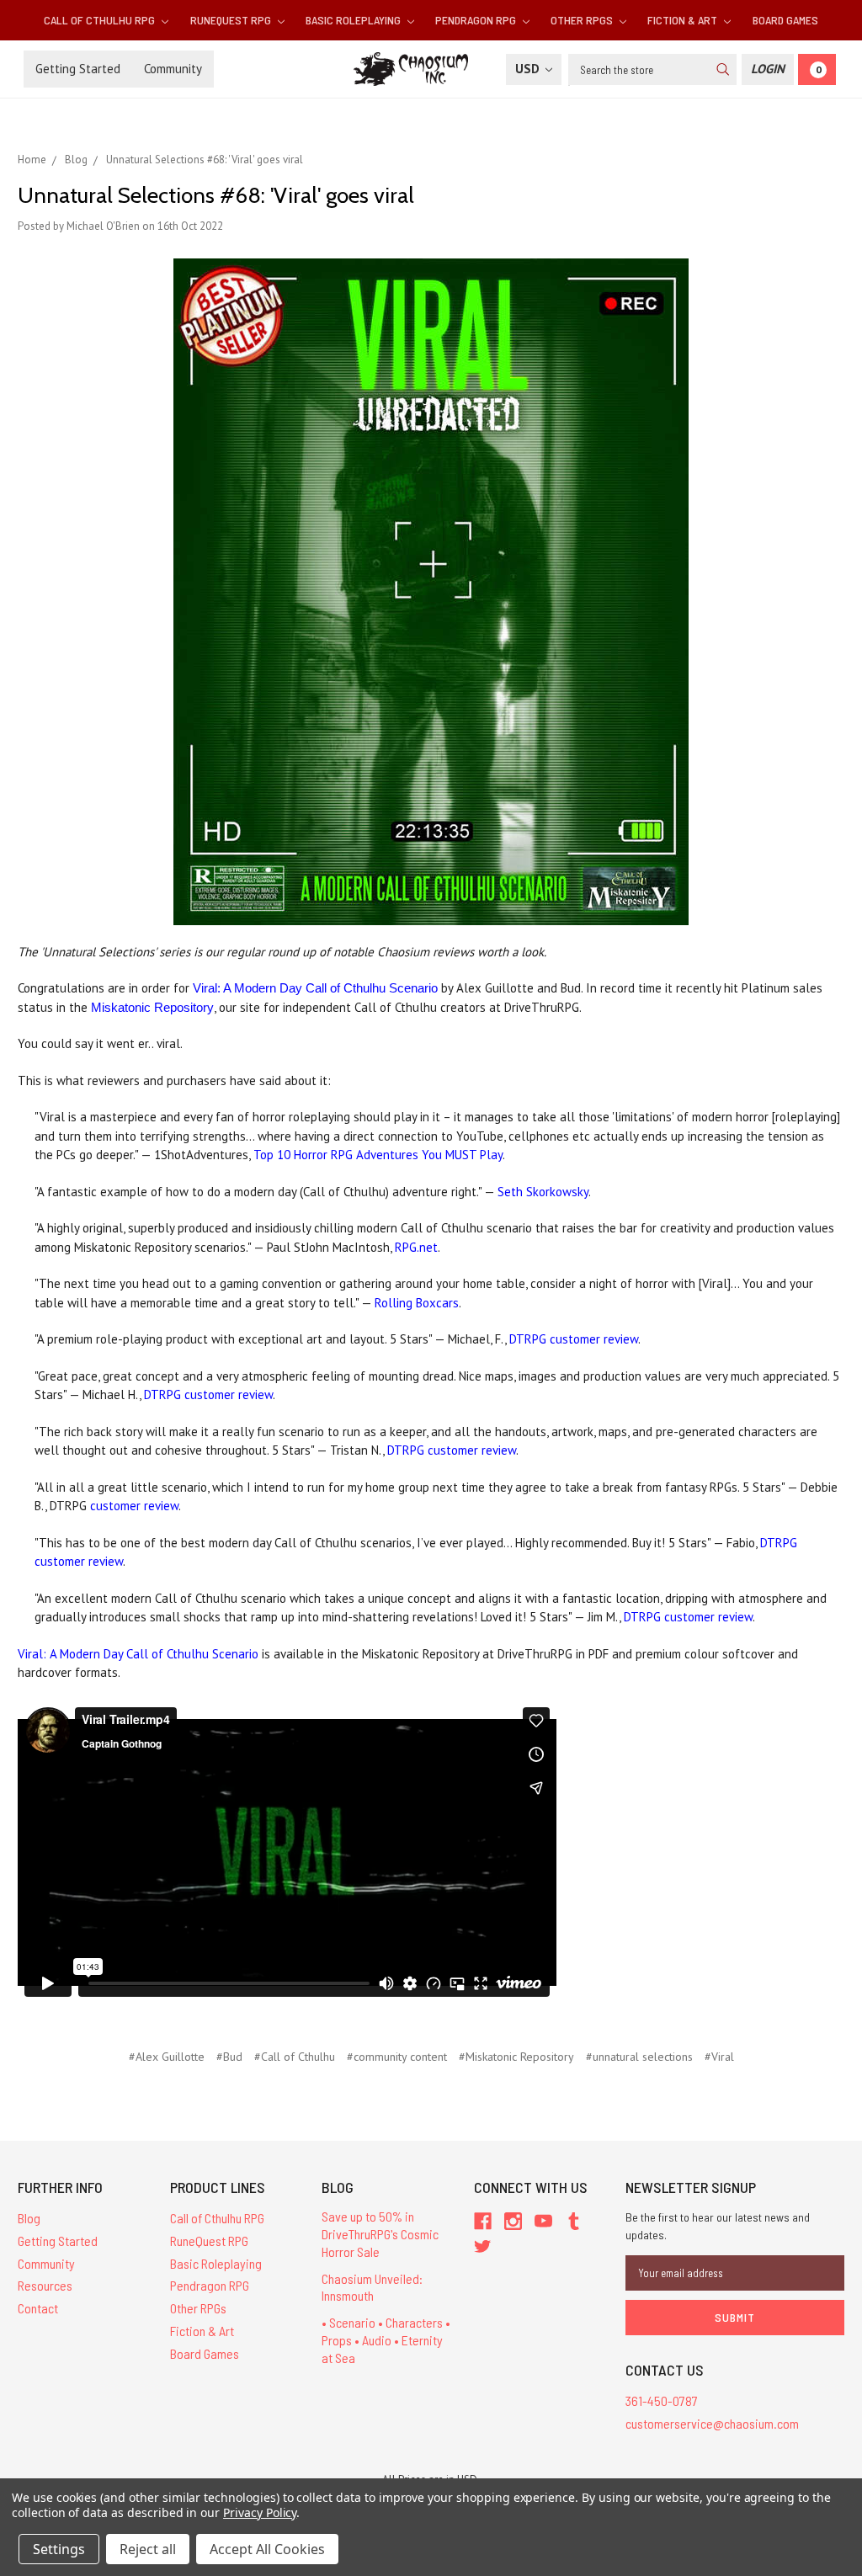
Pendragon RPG (477, 20)
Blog (29, 2218)
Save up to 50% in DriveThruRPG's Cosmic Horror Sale (380, 2234)
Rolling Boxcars (417, 1303)
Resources (45, 2285)
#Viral (719, 2057)
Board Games (785, 20)
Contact (38, 2308)
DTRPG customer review (574, 1339)
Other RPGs (583, 20)
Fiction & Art (684, 20)
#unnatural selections (639, 2057)
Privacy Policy (260, 2512)
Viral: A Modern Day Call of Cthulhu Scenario (315, 988)
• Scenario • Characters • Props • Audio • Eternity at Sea (386, 2340)
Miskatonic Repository (152, 1007)
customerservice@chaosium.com (712, 2423)
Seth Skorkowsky (543, 1192)
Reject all (148, 2549)
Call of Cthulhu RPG (101, 20)
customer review (134, 1506)
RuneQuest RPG (232, 20)
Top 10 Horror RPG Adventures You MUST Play (378, 1155)
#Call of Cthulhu (295, 2057)
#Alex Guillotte (167, 2057)
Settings (59, 2549)
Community (173, 69)
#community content (397, 2057)
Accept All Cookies (267, 2549)
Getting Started (78, 69)
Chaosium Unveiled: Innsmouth (372, 2287)
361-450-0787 (662, 2400)
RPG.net (416, 1247)
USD (529, 69)
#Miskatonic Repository (516, 2057)
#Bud (229, 2057)
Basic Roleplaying (354, 20)
